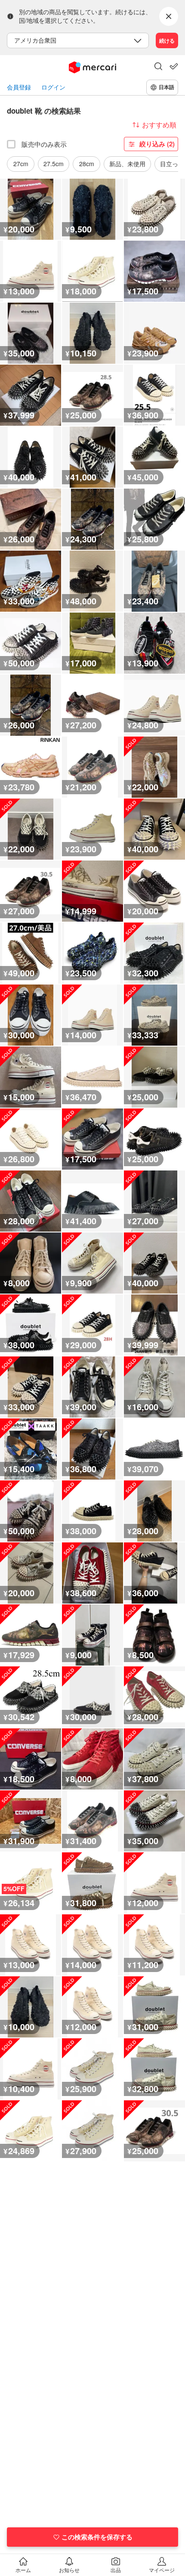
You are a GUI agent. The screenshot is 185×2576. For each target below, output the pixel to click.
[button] (158, 67)
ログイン (53, 87)
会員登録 (19, 87)
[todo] (174, 66)
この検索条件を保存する (97, 2537)
